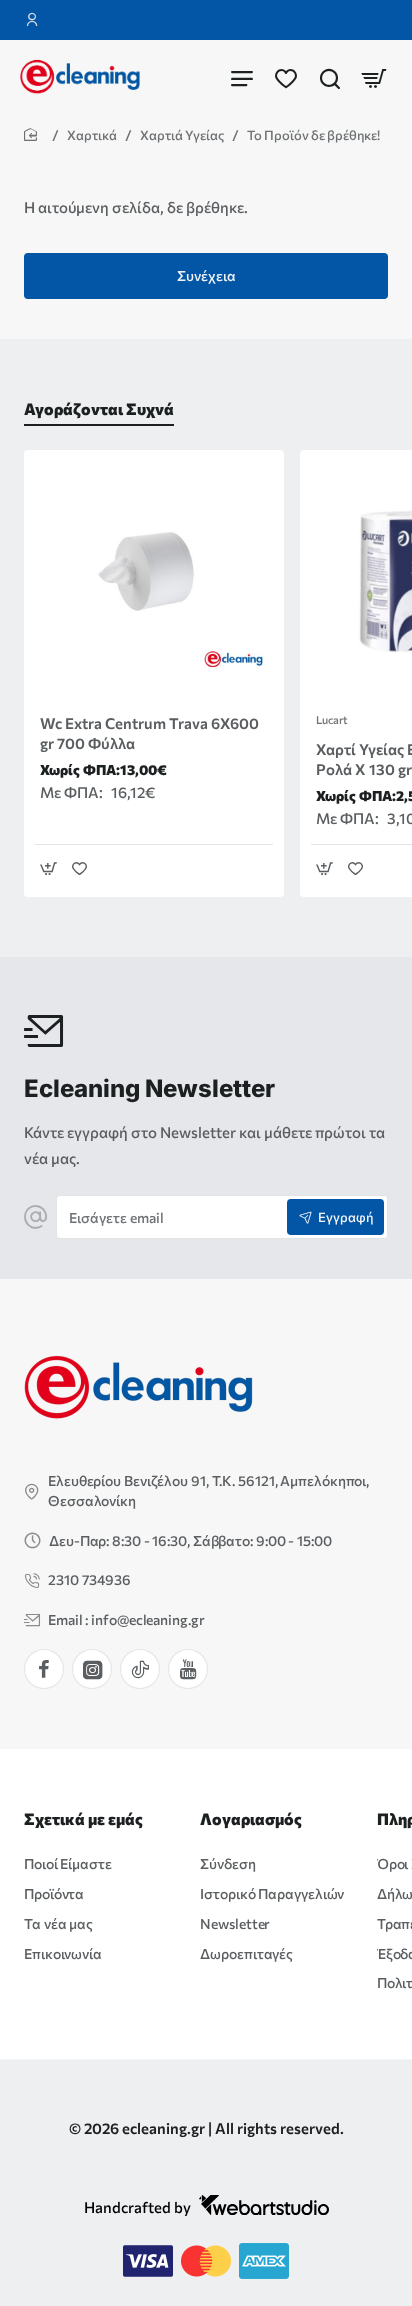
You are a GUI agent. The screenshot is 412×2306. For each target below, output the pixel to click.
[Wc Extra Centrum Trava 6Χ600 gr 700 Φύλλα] (154, 580)
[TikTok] (140, 1669)
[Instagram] (92, 1669)
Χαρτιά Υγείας (182, 135)
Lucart (332, 720)
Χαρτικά (92, 135)
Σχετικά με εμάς (83, 1818)
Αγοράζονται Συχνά (99, 408)
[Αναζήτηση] (330, 77)
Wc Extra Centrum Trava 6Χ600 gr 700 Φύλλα (149, 733)
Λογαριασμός (251, 1818)
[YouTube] (188, 1669)
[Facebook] (44, 1669)
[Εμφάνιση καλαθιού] (374, 77)
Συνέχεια (206, 275)
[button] (48, 868)
